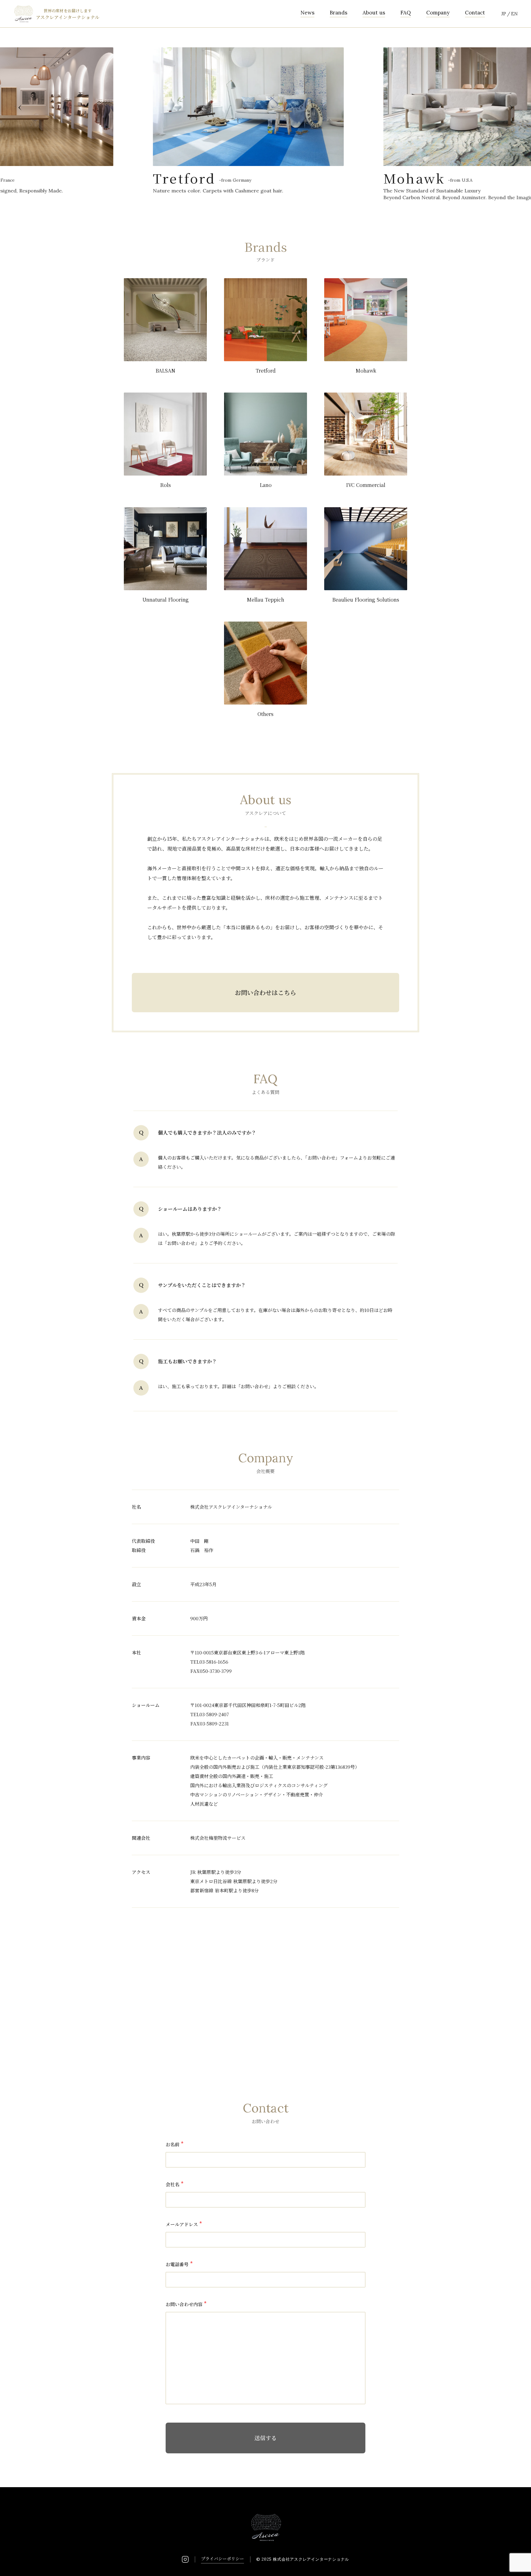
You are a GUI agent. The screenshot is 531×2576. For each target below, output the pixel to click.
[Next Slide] (511, 108)
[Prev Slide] (20, 108)
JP (504, 14)
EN (514, 14)
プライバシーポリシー (222, 2558)
